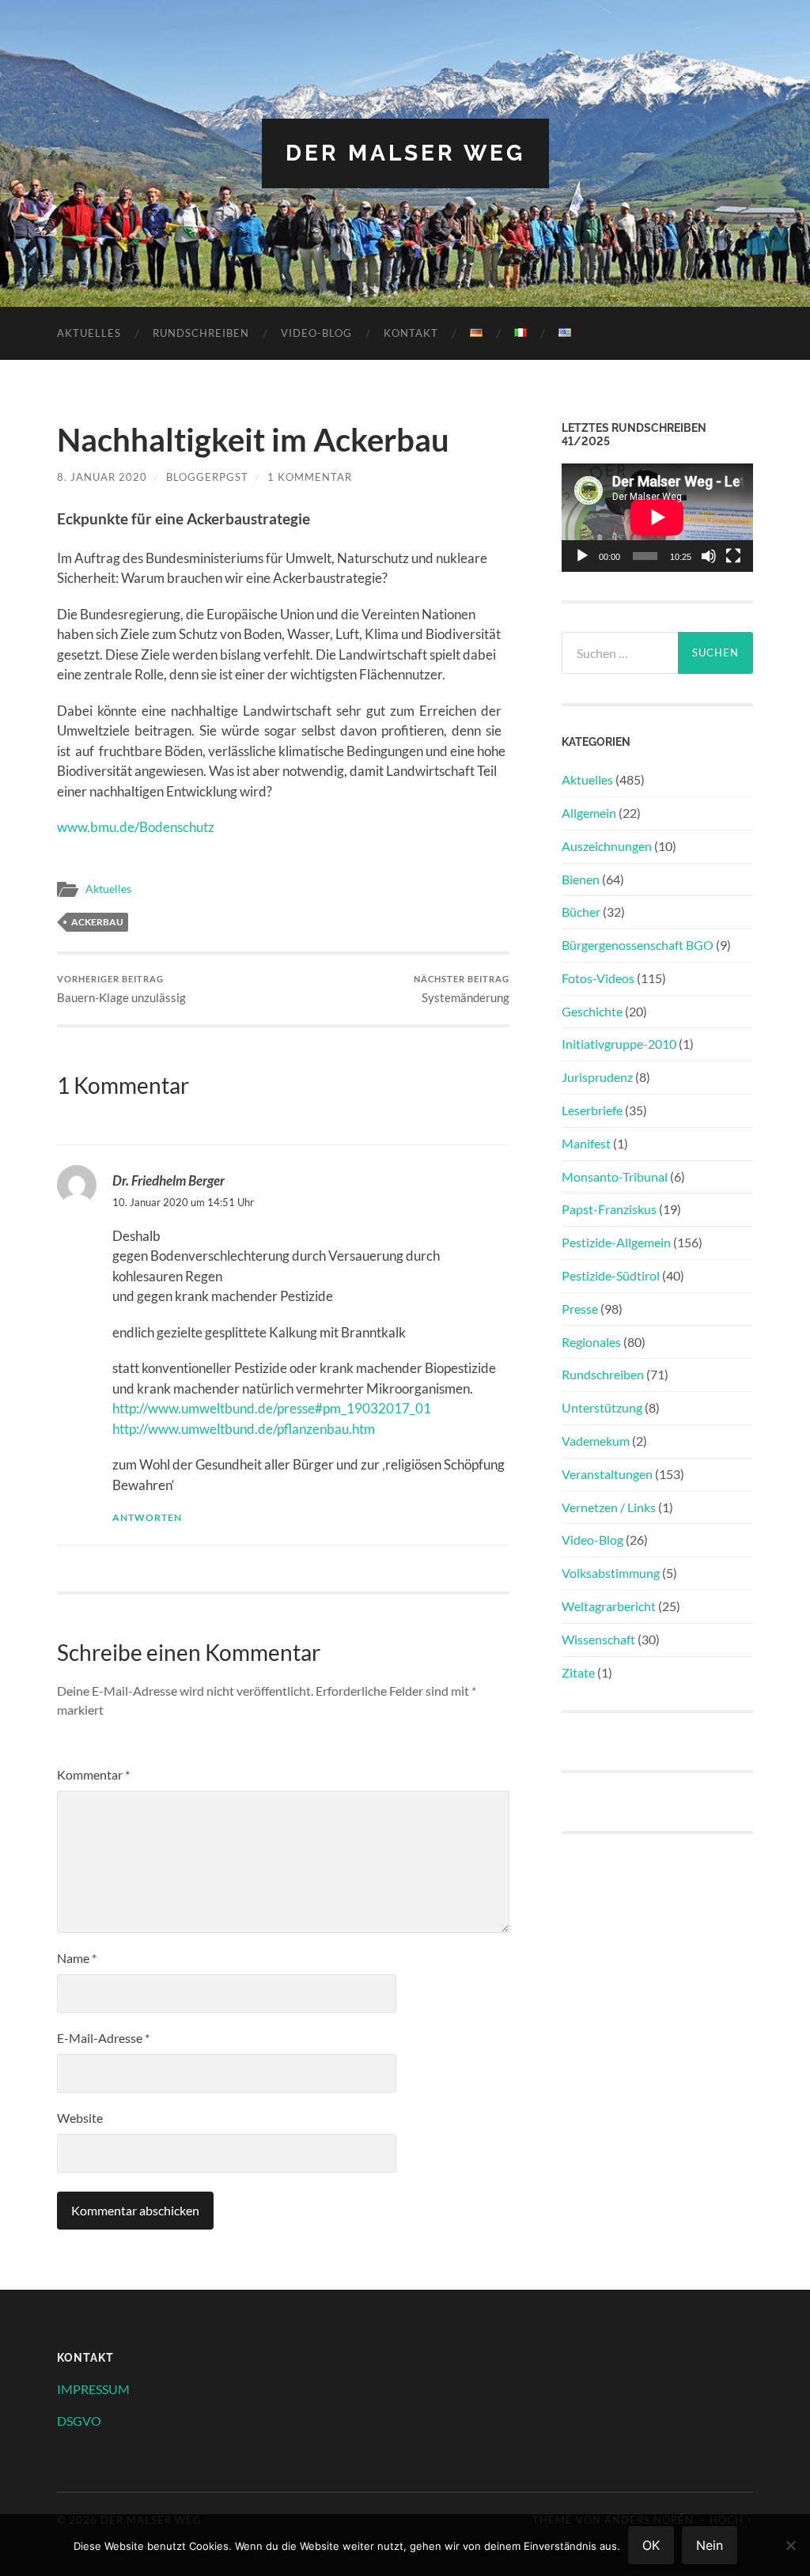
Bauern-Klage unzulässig (121, 989)
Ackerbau (97, 922)
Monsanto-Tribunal (615, 1176)
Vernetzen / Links (609, 1507)
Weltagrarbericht (609, 1606)
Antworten (147, 1517)
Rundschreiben (201, 333)
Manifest (586, 1143)
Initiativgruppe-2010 (619, 1044)
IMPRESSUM (93, 2389)
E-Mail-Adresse (103, 2038)
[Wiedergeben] (582, 556)
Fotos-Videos (598, 978)
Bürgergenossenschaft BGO (638, 945)
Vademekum (596, 1441)
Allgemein (589, 813)
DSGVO (79, 2421)
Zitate (578, 1672)
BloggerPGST (207, 477)
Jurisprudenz (597, 1077)
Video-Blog (316, 333)
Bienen (581, 879)
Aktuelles (89, 333)
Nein (710, 2545)
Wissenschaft (598, 1639)
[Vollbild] (733, 556)
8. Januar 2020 (102, 477)
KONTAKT (411, 333)
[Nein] (790, 2545)
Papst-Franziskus (609, 1209)
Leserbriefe (592, 1110)
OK (651, 2545)
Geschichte (592, 1011)
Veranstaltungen (607, 1474)
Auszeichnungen (607, 846)
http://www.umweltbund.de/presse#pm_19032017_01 (272, 1408)
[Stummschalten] (709, 556)
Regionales (591, 1342)
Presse (580, 1309)
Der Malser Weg (405, 153)
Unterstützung (602, 1407)
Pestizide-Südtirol (611, 1275)
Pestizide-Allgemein (616, 1242)
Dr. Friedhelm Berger (168, 1180)
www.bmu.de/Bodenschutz (136, 827)
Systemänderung (462, 989)
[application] (657, 517)
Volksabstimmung (611, 1573)
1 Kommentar (310, 477)
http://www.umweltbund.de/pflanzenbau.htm (244, 1429)
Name (77, 1958)
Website (80, 2118)
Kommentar (93, 1774)
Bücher (581, 912)
